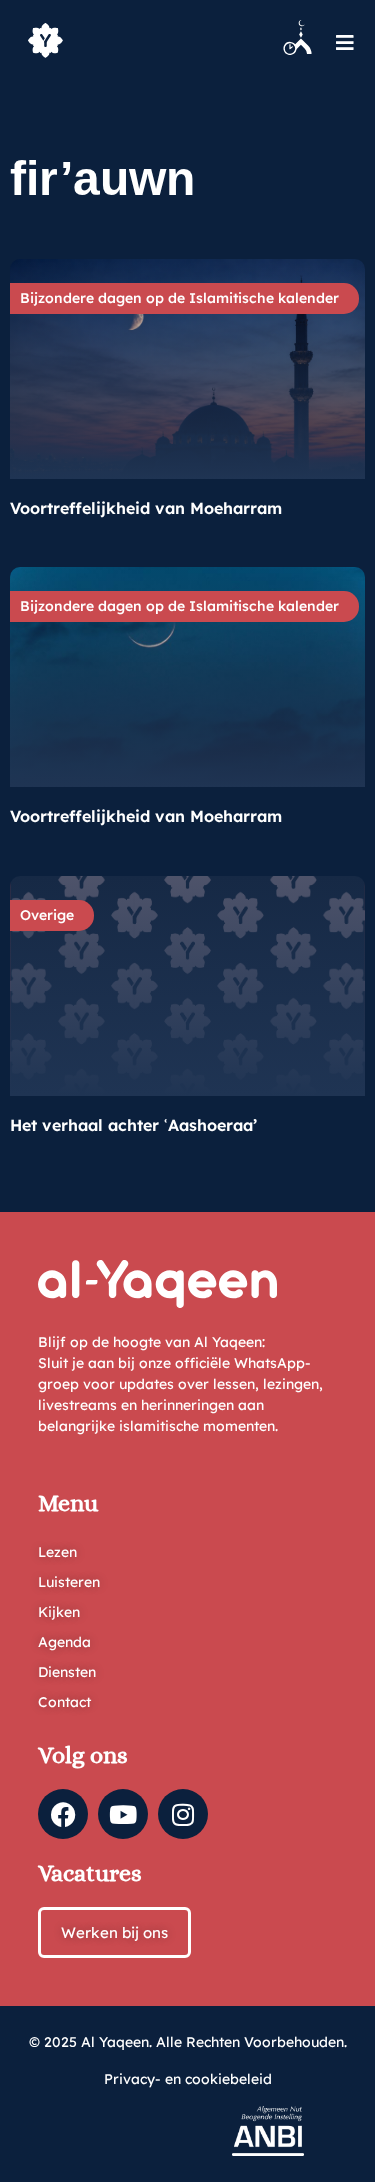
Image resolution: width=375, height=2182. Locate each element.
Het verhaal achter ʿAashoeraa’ (133, 1125)
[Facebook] (63, 1814)
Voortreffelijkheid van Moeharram (146, 508)
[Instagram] (183, 1814)
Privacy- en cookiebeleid (188, 2079)
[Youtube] (123, 1814)
